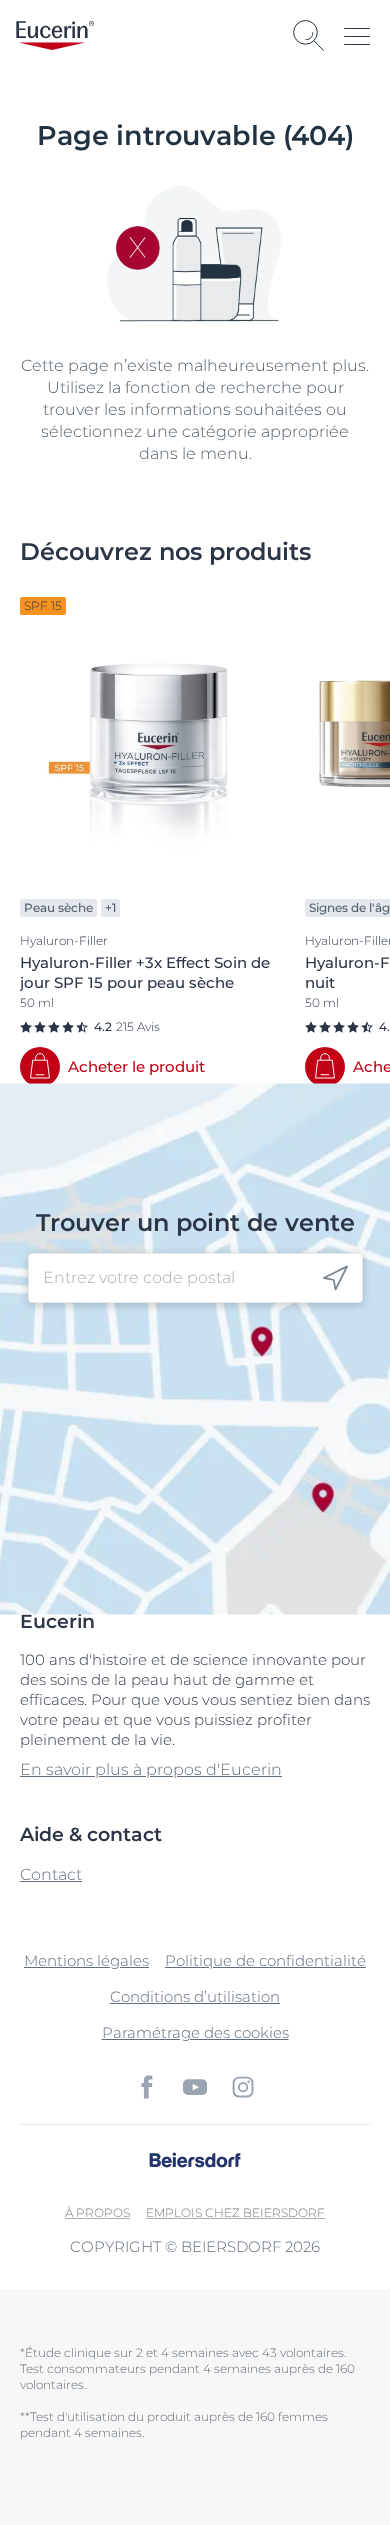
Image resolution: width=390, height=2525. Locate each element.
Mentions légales (86, 1960)
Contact (51, 1874)
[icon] (335, 1277)
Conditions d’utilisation (195, 1996)
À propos (97, 2212)
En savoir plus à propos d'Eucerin (151, 1769)
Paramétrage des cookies (195, 2032)
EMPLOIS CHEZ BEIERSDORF (235, 2212)
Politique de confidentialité (265, 1960)
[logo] (55, 35)
